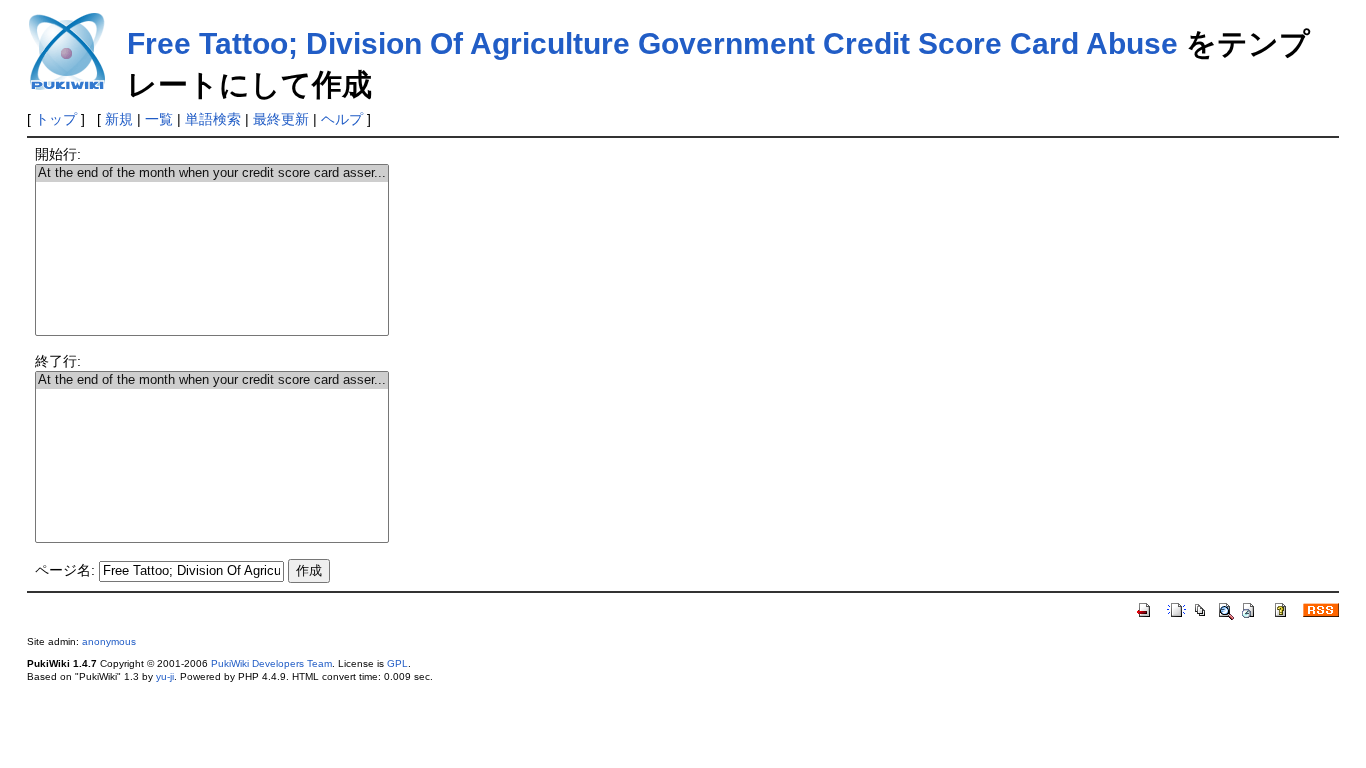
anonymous (109, 641)
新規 (119, 119)
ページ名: (65, 570)
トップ (56, 119)
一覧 (159, 119)
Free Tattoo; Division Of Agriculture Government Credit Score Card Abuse (652, 43)
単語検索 (213, 119)
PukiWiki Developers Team (271, 663)
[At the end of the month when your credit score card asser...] (212, 173)
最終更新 (281, 119)
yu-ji (165, 676)
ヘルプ (342, 119)
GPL (397, 663)
